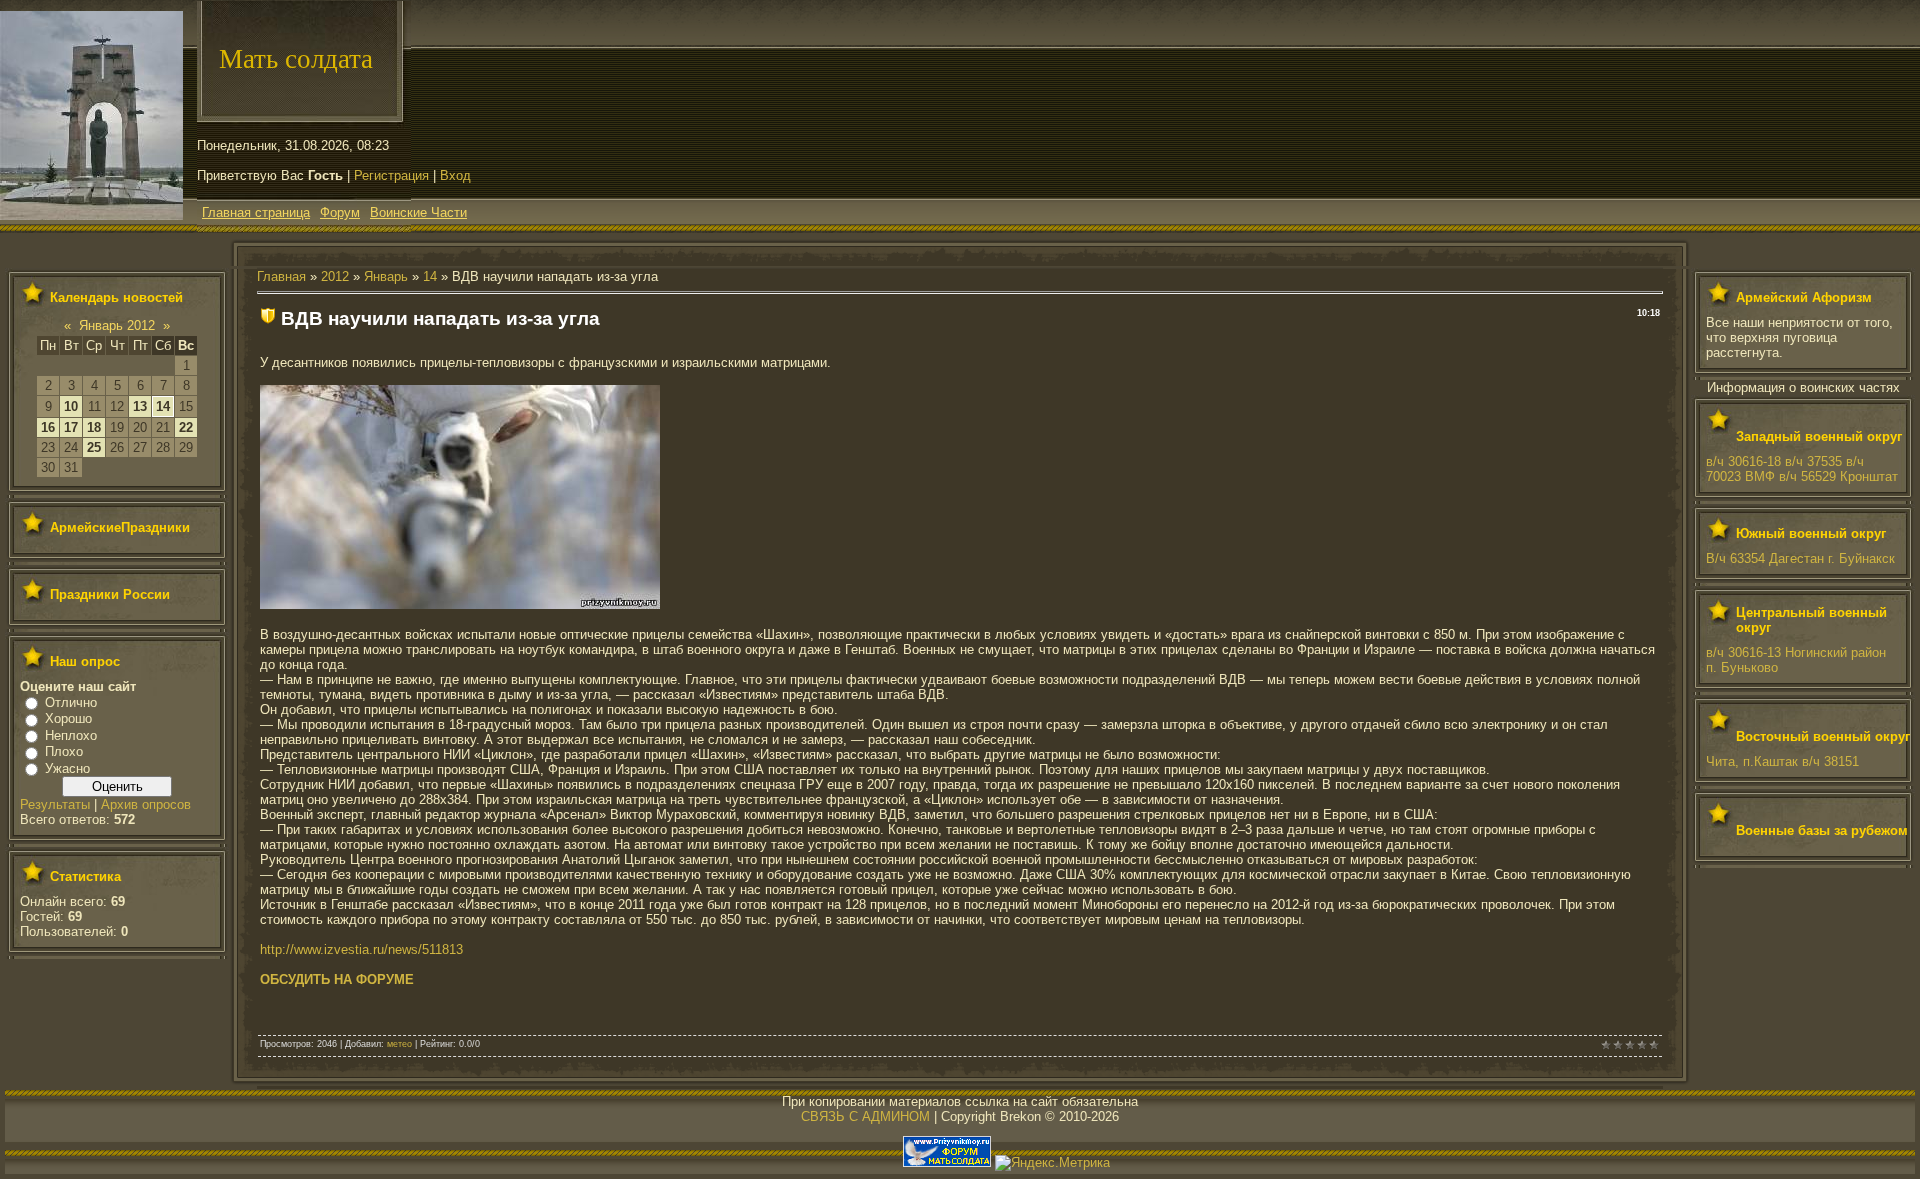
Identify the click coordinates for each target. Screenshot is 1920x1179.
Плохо (64, 751)
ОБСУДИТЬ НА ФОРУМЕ (337, 979)
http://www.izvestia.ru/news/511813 (361, 949)
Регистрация (391, 175)
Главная (281, 276)
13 (140, 406)
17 (71, 427)
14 (163, 406)
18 (94, 427)
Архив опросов (146, 804)
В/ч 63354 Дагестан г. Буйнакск (1800, 558)
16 (48, 427)
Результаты (55, 804)
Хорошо (68, 718)
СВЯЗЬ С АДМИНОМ (865, 1116)
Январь (386, 276)
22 (186, 427)
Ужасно (67, 768)
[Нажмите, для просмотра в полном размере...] (460, 604)
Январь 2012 (117, 325)
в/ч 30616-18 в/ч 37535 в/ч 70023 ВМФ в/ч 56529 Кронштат (1802, 469)
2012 (335, 276)
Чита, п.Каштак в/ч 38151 (1782, 761)
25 (94, 447)
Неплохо (71, 735)
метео (399, 1044)
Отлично (71, 702)
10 (71, 406)
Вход (455, 175)
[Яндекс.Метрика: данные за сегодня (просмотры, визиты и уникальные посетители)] (1052, 1163)
